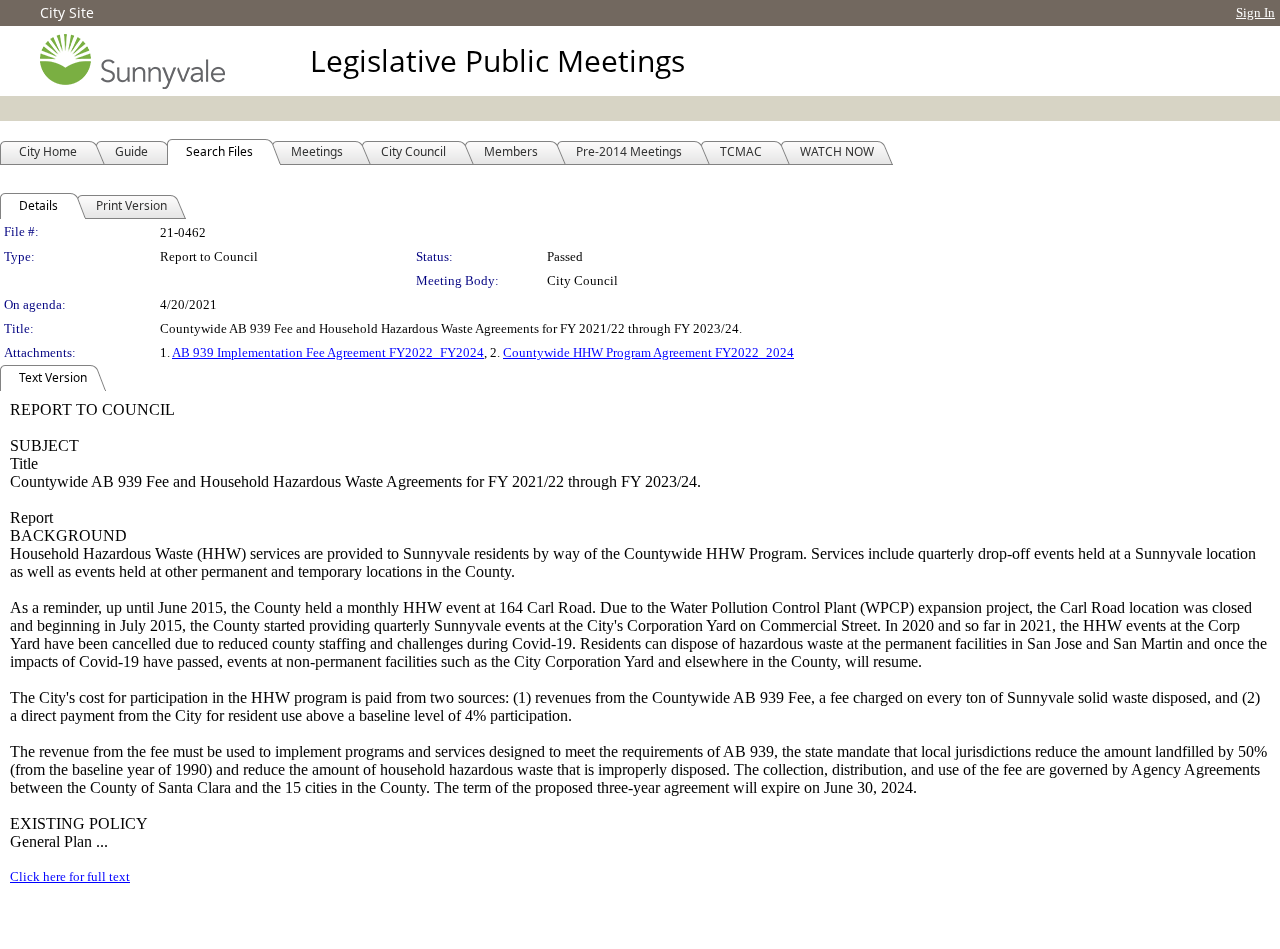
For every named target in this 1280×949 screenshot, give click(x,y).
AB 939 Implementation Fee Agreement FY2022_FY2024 (328, 352)
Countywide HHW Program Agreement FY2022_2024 (648, 352)
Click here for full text (70, 876)
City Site (67, 12)
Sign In (1255, 12)
